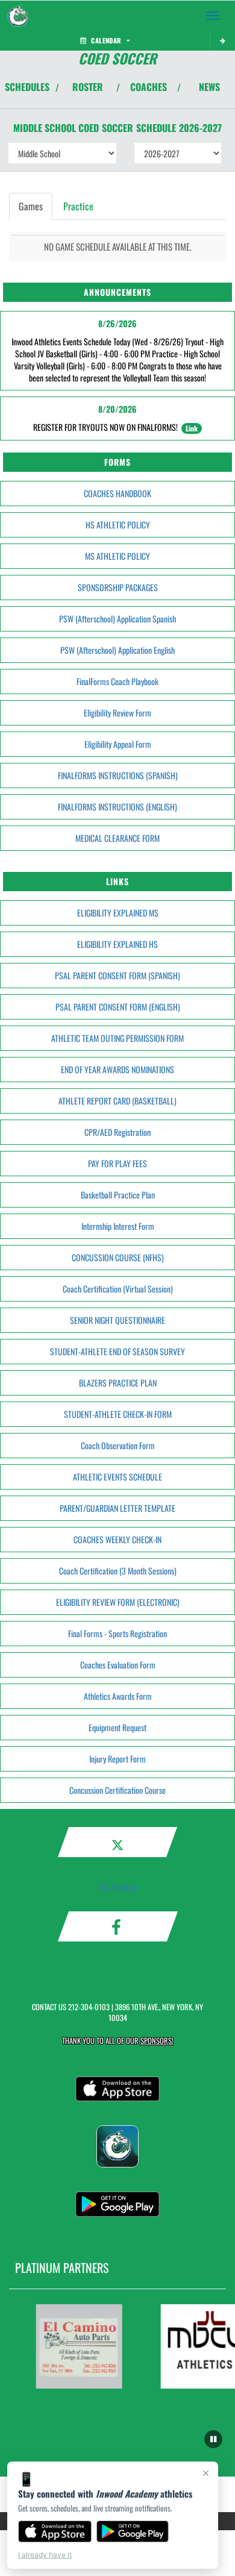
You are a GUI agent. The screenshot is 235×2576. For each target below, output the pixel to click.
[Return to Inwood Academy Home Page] (18, 16)
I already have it (45, 2555)
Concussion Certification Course (117, 1790)
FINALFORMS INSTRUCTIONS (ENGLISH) (117, 807)
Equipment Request (117, 1727)
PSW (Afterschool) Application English (117, 650)
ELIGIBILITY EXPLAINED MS (118, 913)
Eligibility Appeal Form (118, 744)
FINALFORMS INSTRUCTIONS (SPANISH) (118, 775)
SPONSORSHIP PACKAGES (118, 587)
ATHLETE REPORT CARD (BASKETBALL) (117, 1101)
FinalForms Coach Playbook (117, 681)
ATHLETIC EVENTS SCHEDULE (117, 1477)
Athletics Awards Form (118, 1696)
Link (192, 428)
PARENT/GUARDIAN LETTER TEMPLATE (117, 1508)
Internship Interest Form (118, 1226)
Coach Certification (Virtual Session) (118, 1289)
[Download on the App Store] (55, 2531)
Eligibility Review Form (117, 713)
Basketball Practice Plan (118, 1195)
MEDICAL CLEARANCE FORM (117, 838)
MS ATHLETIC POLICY (117, 556)
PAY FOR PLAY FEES (117, 1163)
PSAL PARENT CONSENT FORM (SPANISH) (117, 975)
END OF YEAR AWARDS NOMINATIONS (117, 1069)
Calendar (106, 40)
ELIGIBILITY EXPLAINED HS (117, 944)
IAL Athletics (118, 1887)
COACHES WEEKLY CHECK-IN (117, 1539)
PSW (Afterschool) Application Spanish (117, 619)
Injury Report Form (117, 1759)
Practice (78, 206)
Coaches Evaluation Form (118, 1665)
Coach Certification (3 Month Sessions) (118, 1571)
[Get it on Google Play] (133, 2531)
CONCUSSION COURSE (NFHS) (118, 1257)
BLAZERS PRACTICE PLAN (118, 1383)
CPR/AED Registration (117, 1132)
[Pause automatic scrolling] (213, 2439)
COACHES (149, 87)
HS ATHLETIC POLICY (118, 525)
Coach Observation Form (118, 1445)
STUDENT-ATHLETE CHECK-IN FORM (118, 1414)
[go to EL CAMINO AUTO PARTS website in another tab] (74, 2346)
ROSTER (88, 87)
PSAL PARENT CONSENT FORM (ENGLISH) (118, 1007)
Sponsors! (157, 2041)
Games (31, 206)
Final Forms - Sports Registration (117, 1633)
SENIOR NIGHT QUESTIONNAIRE (117, 1320)
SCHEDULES (27, 87)
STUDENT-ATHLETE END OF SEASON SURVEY (117, 1351)
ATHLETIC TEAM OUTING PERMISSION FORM (117, 1038)
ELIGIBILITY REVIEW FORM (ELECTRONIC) (118, 1602)
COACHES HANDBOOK (117, 493)
